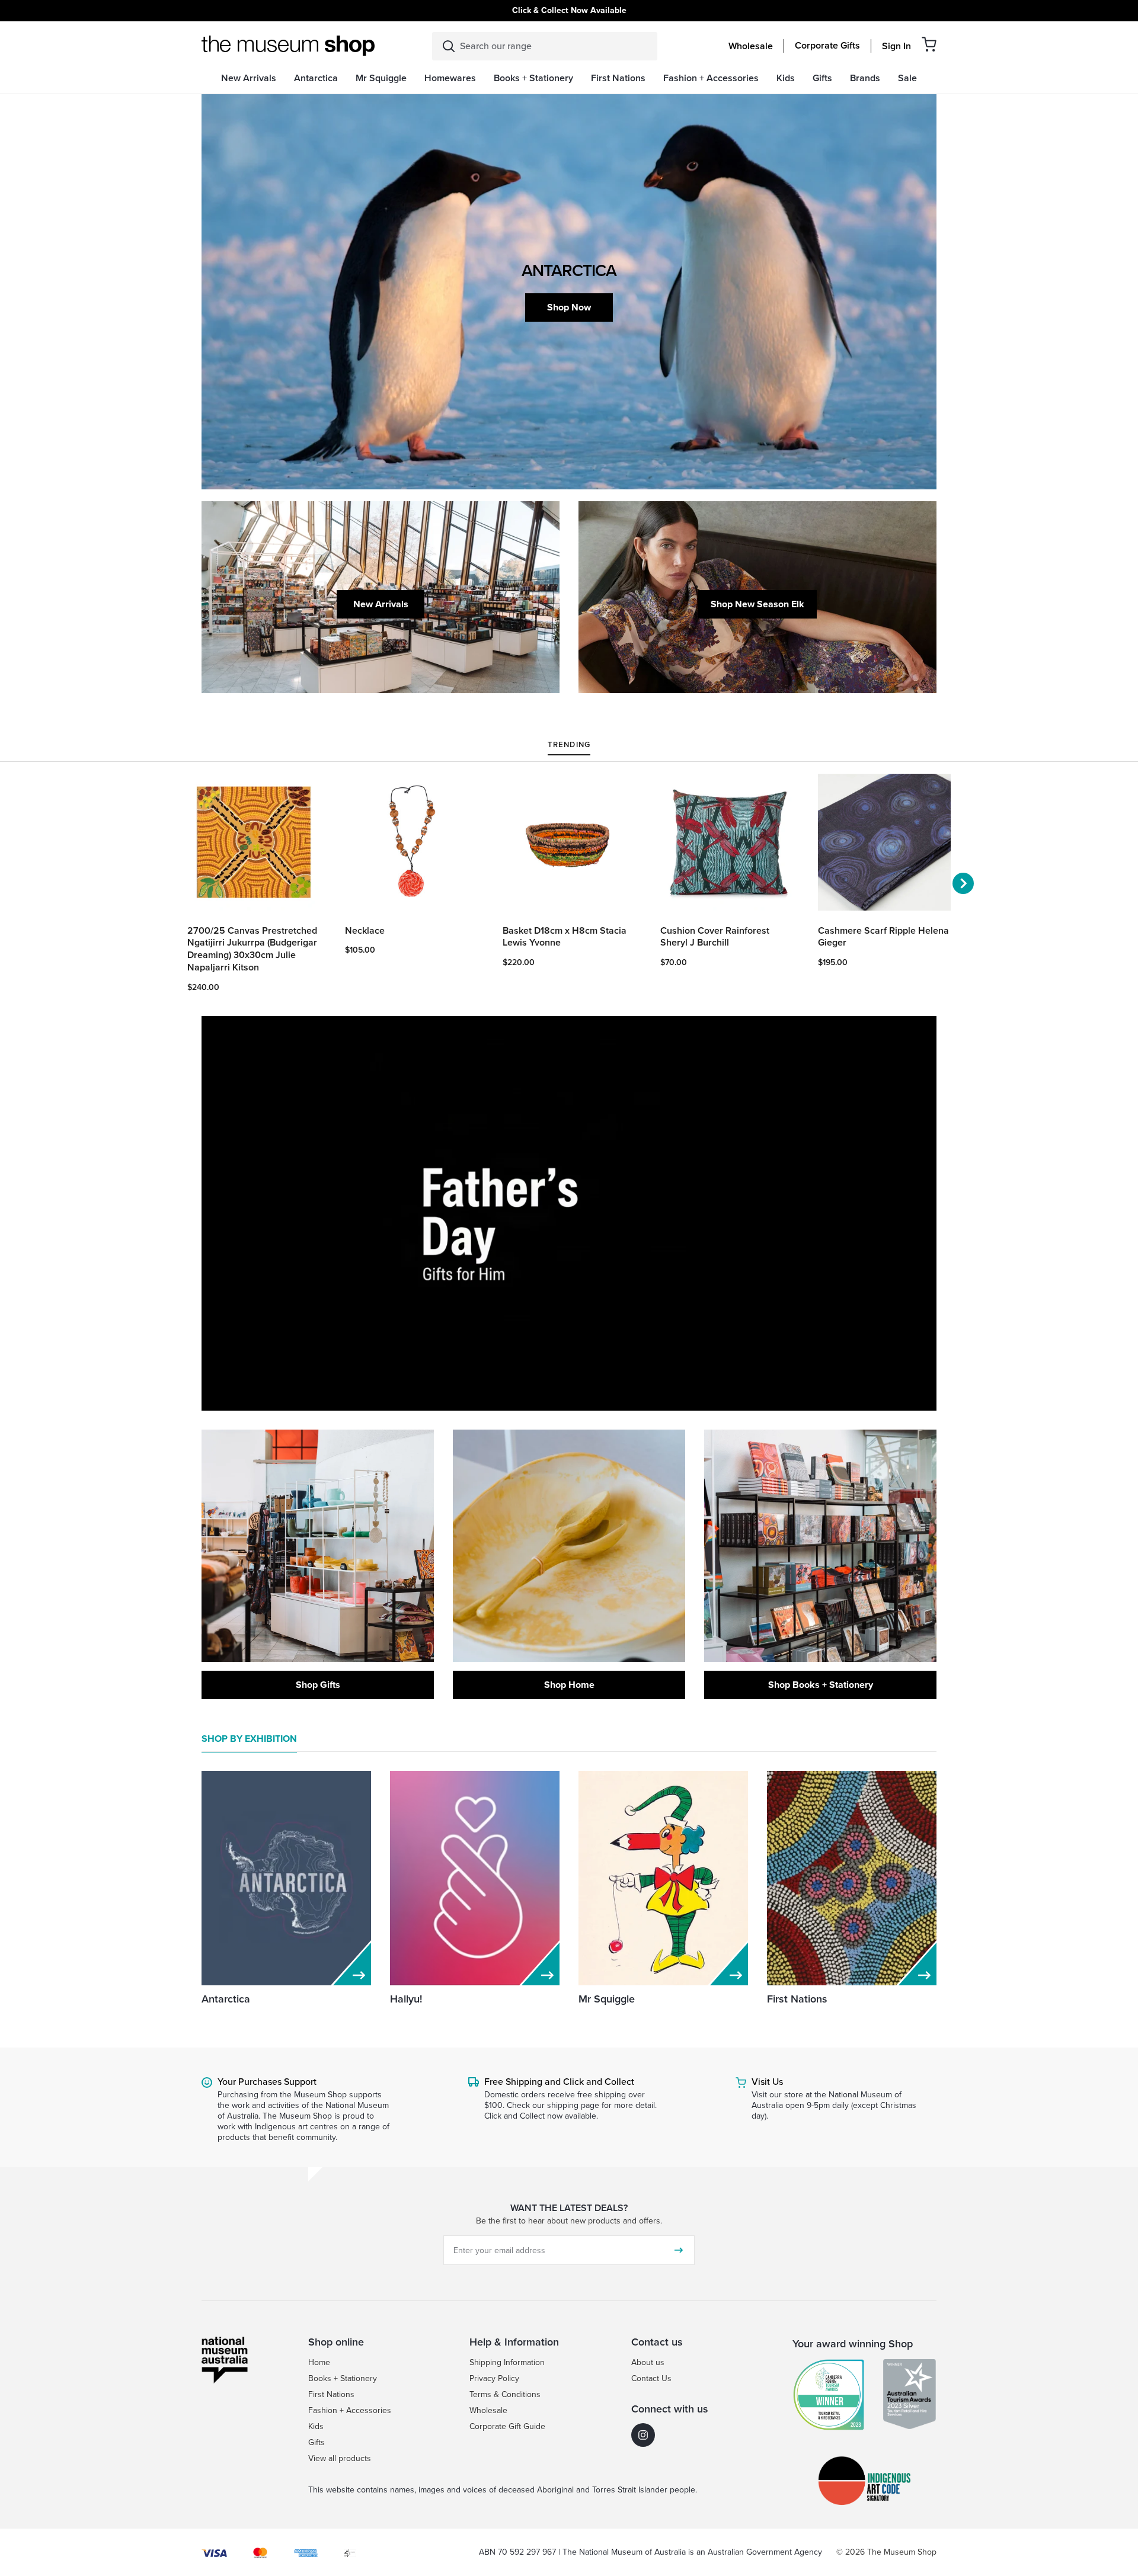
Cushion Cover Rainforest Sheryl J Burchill (715, 937)
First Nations (797, 1999)
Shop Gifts (318, 1685)
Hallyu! (406, 1999)
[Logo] (288, 46)
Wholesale (751, 46)
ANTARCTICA (569, 270)
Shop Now (569, 307)
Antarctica (226, 1999)
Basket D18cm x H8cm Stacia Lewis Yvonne (565, 937)
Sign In (896, 46)
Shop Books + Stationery (821, 1685)
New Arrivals (381, 604)
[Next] (963, 883)
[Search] (449, 46)
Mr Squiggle (607, 1999)
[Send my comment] (679, 2250)
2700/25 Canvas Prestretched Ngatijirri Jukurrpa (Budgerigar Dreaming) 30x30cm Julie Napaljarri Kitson (252, 949)
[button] (929, 44)
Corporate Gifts (827, 46)
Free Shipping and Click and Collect (559, 2082)
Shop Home (569, 1685)
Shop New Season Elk (757, 604)
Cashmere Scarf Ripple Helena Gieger (883, 937)
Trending (569, 745)
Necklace (365, 931)
